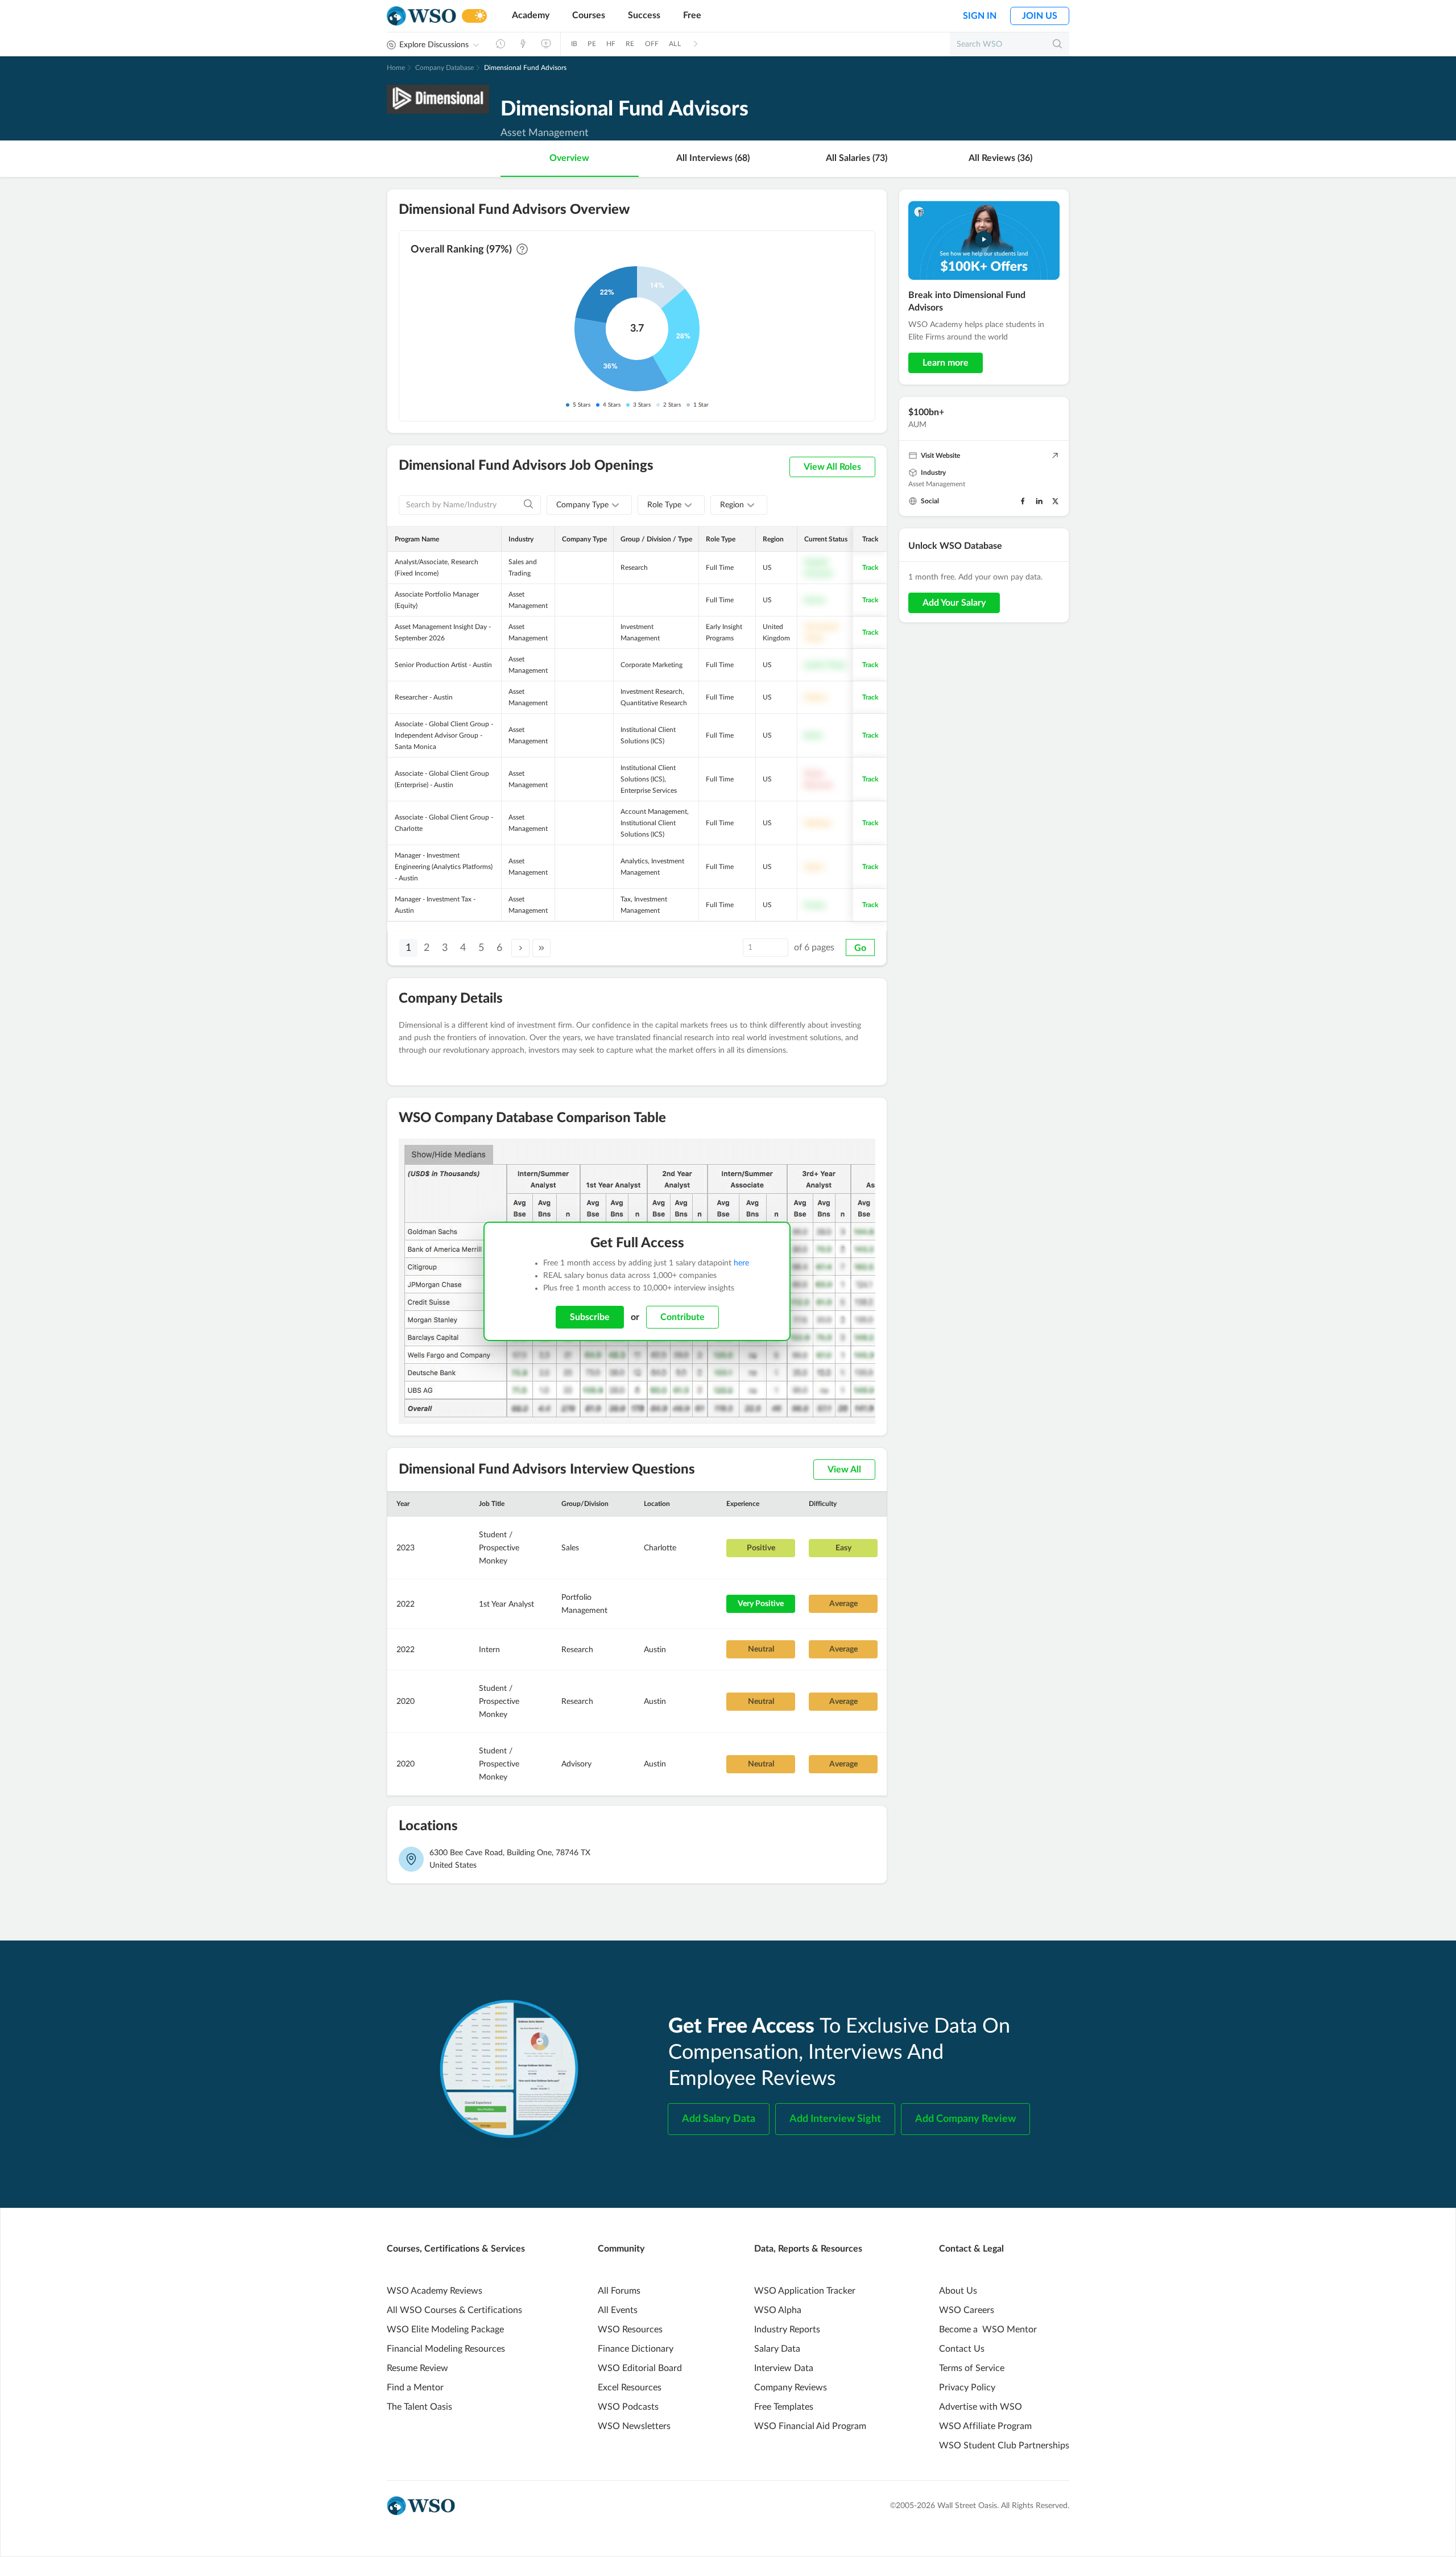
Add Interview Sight (835, 2119)
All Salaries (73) (857, 158)
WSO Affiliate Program (985, 2426)
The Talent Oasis (419, 2407)
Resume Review (417, 2368)
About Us (958, 2291)
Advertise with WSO (981, 2407)
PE (591, 44)
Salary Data (777, 2349)
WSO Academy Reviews (435, 2291)
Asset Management (937, 484)
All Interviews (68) (713, 158)
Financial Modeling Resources (446, 2349)
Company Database (444, 68)
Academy (531, 15)
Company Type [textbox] (582, 505)
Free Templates (784, 2407)
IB (574, 44)
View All (844, 1470)
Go (860, 948)
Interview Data (784, 2368)
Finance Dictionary (636, 2349)
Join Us (1040, 16)
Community (621, 2249)
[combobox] (589, 505)
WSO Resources (630, 2330)
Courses (589, 15)
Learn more (946, 363)
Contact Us (962, 2349)
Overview (569, 158)
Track (870, 568)
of (814, 948)
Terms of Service (972, 2368)
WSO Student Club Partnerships (1004, 2446)
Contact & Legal (971, 2249)
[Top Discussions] (523, 44)
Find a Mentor (415, 2388)
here (741, 1263)
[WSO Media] (546, 44)
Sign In (980, 16)
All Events (618, 2310)
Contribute (682, 1317)
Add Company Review (965, 2119)
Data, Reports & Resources (808, 2249)
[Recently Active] (500, 44)
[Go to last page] (541, 948)
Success (644, 15)
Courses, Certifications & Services (456, 2249)
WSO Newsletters (634, 2426)
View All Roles (832, 467)
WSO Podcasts (628, 2407)
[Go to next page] (520, 948)
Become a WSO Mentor (988, 2330)
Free (692, 15)
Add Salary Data (719, 2119)
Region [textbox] (732, 505)
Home (396, 68)
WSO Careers (967, 2310)
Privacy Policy (967, 2388)
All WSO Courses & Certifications (454, 2310)
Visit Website (940, 456)
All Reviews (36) (1000, 158)
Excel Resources (630, 2388)
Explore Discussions (434, 45)
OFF (652, 44)
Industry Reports (787, 2330)
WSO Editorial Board (640, 2368)
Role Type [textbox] (664, 505)
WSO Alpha (778, 2310)
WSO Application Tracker (805, 2291)
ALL (675, 44)
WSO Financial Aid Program (810, 2426)
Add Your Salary (954, 603)
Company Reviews (791, 2388)
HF (611, 44)
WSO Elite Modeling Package (445, 2330)
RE (630, 44)
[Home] (421, 16)
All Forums (619, 2291)
